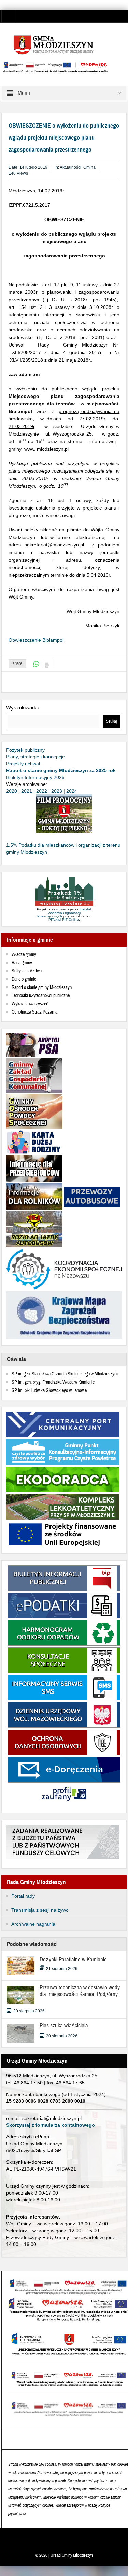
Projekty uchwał (23, 764)
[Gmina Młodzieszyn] (64, 45)
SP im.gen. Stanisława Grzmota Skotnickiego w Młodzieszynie (66, 1374)
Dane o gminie (24, 979)
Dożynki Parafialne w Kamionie (73, 1959)
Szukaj (111, 721)
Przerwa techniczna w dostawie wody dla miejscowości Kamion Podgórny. (80, 1994)
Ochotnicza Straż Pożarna (34, 1012)
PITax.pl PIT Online (64, 920)
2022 (42, 791)
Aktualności (70, 167)
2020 (12, 791)
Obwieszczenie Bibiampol (36, 640)
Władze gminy (24, 955)
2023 (57, 791)
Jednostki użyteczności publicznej (41, 996)
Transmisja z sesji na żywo (40, 1910)
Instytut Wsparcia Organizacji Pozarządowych (64, 913)
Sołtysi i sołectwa (27, 971)
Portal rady (23, 1896)
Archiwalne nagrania (33, 1924)
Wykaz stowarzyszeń (30, 1004)
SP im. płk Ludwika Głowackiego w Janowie (49, 1391)
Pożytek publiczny (25, 750)
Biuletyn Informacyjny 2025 (35, 777)
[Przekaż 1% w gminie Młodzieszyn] (64, 892)
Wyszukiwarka (23, 708)
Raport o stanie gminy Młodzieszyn (42, 988)
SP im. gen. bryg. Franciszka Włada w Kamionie (53, 1382)
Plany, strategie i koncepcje (35, 757)
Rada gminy (22, 963)
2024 (72, 791)
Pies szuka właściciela (64, 2026)
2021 (27, 791)
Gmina (89, 167)
